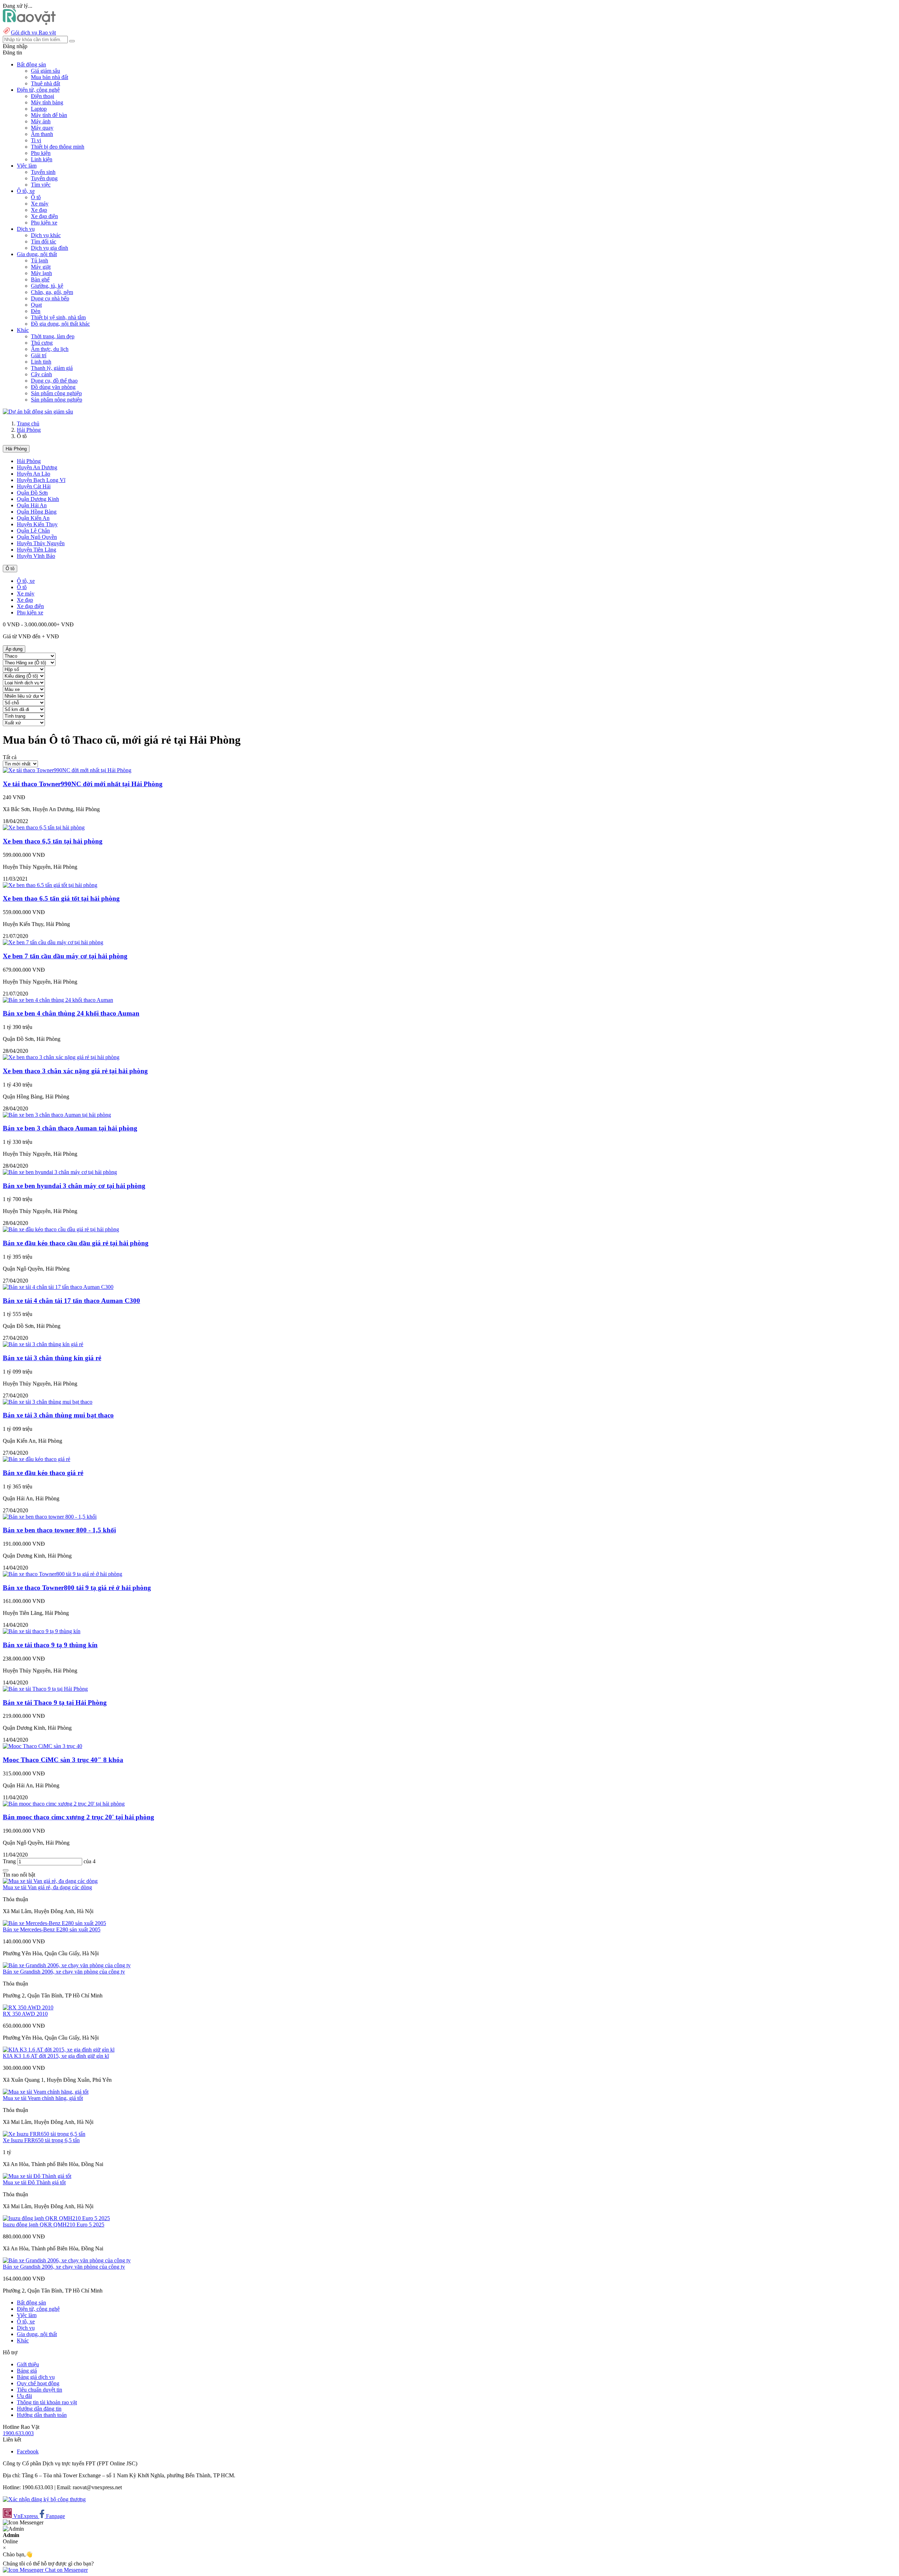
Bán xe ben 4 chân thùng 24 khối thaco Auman (71, 1013)
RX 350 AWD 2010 (25, 2014)
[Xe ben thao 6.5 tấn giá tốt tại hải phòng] (50, 885)
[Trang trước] (6, 1870)
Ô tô (36, 197)
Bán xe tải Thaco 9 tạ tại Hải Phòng (55, 1703)
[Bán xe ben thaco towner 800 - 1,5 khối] (50, 1517)
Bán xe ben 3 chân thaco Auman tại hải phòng (70, 1128)
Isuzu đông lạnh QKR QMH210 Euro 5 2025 (54, 2225)
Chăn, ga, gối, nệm (52, 292)
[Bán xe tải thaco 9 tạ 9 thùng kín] (42, 1631)
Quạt (36, 305)
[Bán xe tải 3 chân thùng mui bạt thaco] (48, 1402)
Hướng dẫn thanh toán (42, 2415)
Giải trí (39, 355)
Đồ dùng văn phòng (53, 387)
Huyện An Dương (37, 467)
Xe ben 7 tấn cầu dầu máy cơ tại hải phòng (65, 956)
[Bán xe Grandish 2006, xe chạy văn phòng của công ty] (67, 1965)
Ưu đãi (24, 2396)
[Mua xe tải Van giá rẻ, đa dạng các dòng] (50, 1881)
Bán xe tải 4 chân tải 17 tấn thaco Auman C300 (71, 1301)
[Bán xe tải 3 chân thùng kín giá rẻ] (43, 1344)
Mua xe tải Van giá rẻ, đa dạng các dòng (47, 1887)
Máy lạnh (41, 273)
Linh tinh (41, 362)
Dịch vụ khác (46, 235)
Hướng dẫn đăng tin (39, 2409)
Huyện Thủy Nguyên (41, 543)
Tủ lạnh (40, 260)
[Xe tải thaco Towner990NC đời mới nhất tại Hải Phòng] (67, 770)
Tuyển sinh (43, 172)
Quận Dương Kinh (38, 499)
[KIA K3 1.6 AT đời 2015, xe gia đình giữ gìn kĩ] (59, 2050)
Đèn (36, 311)
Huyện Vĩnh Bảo (36, 556)
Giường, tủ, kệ (47, 286)
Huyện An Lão (34, 474)
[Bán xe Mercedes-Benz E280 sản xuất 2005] (54, 1923)
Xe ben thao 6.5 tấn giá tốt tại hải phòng (61, 898)
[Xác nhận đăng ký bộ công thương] (44, 2499)
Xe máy (40, 204)
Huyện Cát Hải (34, 486)
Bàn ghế (40, 279)
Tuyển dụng (44, 178)
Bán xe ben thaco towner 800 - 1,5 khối (59, 1530)
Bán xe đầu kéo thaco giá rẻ (43, 1473)
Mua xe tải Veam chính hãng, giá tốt (43, 2098)
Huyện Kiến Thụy (37, 524)
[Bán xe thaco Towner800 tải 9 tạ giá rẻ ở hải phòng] (63, 1574)
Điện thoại (42, 96)
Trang (10, 1861)
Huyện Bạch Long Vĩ (41, 480)
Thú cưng (42, 343)
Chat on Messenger (66, 2570)
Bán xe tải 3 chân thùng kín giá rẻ (52, 1358)
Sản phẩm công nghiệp (56, 393)
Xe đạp (39, 210)
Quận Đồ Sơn (32, 493)
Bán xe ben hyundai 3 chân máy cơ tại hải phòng (74, 1186)
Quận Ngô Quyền (37, 537)
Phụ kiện (41, 153)
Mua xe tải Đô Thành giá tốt (34, 2182)
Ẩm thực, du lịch (50, 349)
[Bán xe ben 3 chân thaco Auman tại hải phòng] (57, 1115)
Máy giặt (41, 267)
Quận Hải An (32, 505)
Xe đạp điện (44, 216)
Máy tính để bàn (49, 115)
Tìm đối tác (44, 242)
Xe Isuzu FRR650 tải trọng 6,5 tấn (41, 2140)
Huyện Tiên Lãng (37, 550)
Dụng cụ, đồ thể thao (54, 381)
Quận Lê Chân (33, 531)
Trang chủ (28, 423)
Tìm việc (41, 185)
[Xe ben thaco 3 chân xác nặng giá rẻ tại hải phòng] (61, 1057)
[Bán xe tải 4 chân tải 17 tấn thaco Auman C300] (58, 1287)
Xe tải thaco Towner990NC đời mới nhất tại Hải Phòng (83, 784)
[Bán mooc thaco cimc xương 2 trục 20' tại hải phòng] (64, 1804)
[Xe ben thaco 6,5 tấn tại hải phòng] (44, 827)
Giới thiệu (28, 2364)
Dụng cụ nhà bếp (50, 298)
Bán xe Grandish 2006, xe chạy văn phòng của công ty (64, 1972)
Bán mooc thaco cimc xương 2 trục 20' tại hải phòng (78, 1817)
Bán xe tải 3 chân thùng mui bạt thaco (58, 1415)
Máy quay (42, 128)
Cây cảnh (41, 374)
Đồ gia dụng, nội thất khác (60, 324)
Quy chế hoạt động (38, 2383)
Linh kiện (42, 159)
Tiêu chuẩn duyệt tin (40, 2390)
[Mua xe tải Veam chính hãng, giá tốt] (46, 2092)
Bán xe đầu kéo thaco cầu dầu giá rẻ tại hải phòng (76, 1243)
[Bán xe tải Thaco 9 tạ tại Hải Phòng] (45, 1689)
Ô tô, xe (26, 581)
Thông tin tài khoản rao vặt (47, 2402)
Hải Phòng (29, 430)
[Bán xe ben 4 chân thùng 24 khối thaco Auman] (58, 1000)
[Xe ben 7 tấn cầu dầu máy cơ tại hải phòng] (53, 942)
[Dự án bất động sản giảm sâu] (38, 412)
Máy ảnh (41, 121)
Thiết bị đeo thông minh (58, 147)
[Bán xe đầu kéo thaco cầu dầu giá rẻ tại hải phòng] (61, 1229)
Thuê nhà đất (45, 83)
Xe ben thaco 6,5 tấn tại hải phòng (53, 841)
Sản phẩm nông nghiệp (57, 400)
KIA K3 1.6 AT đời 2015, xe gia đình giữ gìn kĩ (56, 2056)
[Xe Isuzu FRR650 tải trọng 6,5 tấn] (44, 2134)
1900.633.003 (18, 2433)
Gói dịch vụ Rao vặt (33, 32)
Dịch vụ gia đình (50, 248)
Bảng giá (27, 2371)
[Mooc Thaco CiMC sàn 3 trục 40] (42, 1746)
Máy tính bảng (47, 102)
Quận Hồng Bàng (37, 512)
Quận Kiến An (33, 518)
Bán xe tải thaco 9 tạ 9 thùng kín (50, 1645)
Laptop (39, 109)
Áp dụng (14, 649)
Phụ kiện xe (44, 223)
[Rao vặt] (29, 23)
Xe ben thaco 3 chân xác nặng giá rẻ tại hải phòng (75, 1071)
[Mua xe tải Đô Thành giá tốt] (37, 2176)
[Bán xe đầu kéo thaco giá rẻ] (37, 1459)
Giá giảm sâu (45, 71)
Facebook (28, 2451)
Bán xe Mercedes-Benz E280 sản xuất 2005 (52, 1929)
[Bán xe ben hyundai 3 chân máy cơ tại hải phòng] (60, 1172)
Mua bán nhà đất (50, 77)
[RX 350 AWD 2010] (28, 2007)
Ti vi (36, 140)
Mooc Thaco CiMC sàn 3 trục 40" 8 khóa (63, 1760)
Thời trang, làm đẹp (53, 336)
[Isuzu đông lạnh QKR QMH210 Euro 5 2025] (56, 2218)
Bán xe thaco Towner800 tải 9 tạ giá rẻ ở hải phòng (77, 1588)
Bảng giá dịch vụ (36, 2377)
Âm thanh (42, 134)
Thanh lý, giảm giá (52, 368)
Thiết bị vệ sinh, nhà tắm (58, 317)
